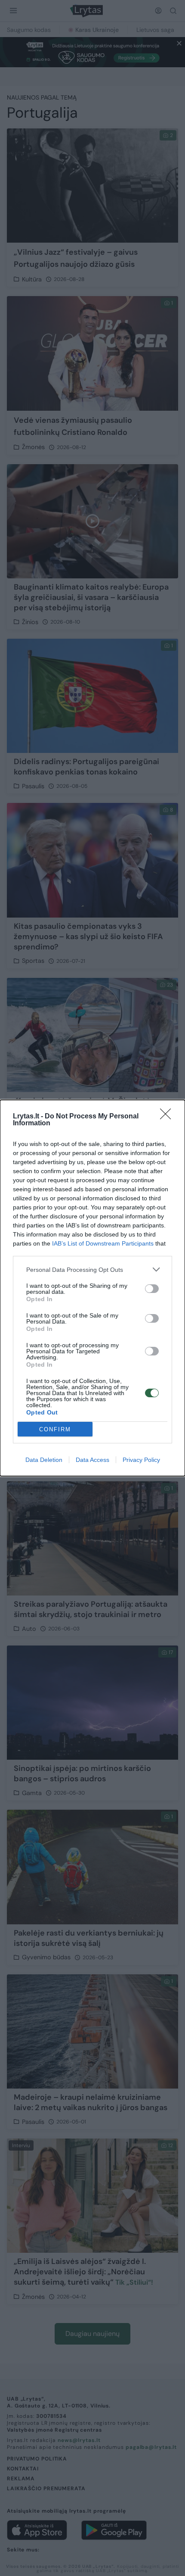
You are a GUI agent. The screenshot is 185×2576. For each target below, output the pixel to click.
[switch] (152, 1289)
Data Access (92, 1460)
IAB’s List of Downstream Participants (103, 1243)
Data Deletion (44, 1460)
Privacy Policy (141, 1460)
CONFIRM (55, 1429)
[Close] (168, 1117)
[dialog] (92, 1288)
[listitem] (92, 1269)
